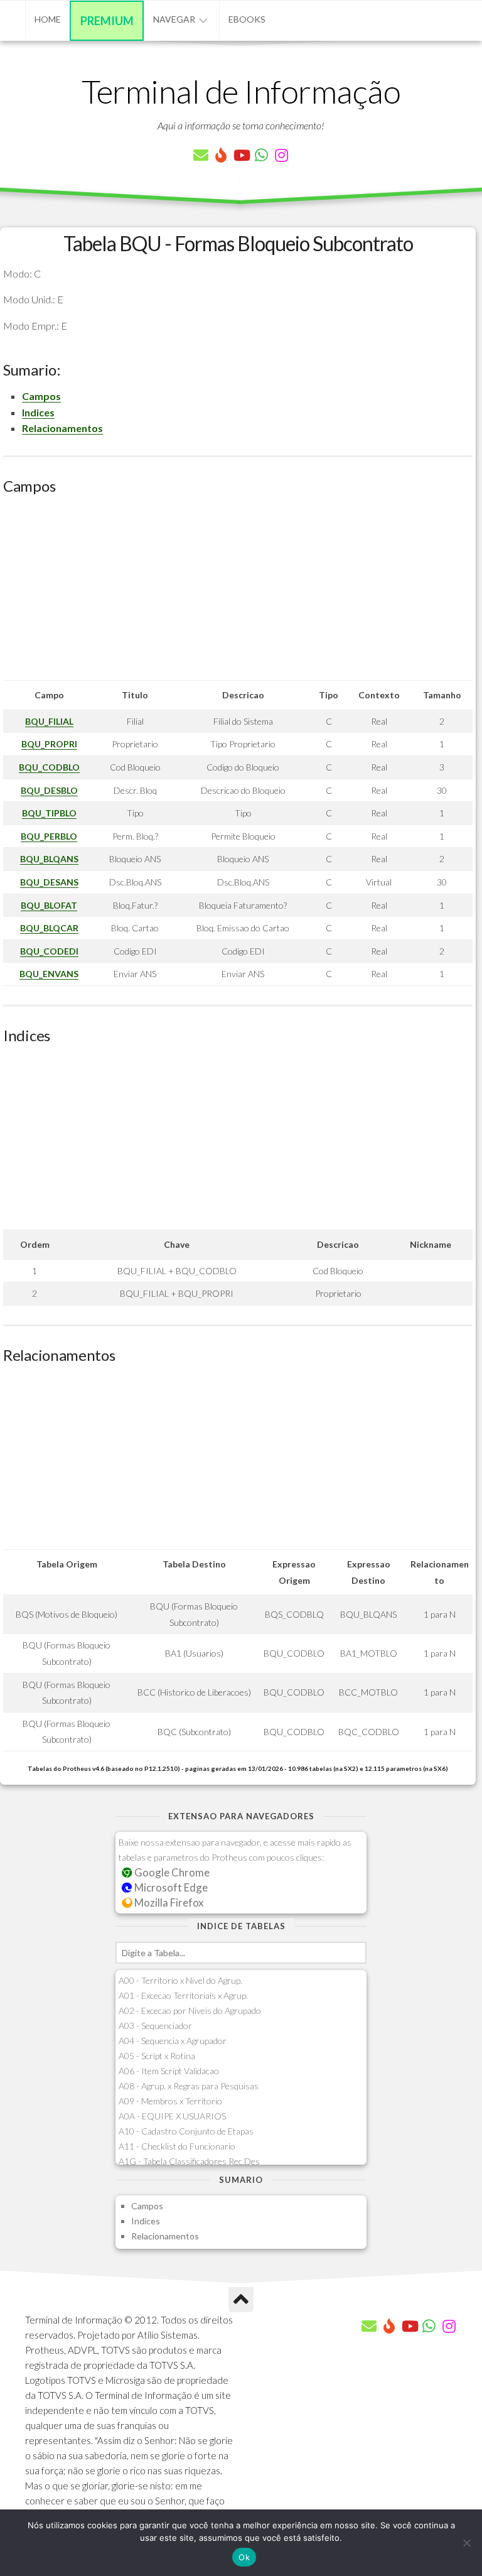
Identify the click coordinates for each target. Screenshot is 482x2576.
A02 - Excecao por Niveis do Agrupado (190, 2010)
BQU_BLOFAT (49, 905)
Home (48, 19)
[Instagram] (281, 155)
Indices (38, 412)
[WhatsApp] (261, 155)
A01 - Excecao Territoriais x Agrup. (183, 1995)
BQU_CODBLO (49, 767)
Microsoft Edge (170, 1887)
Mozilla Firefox (168, 1902)
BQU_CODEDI (49, 951)
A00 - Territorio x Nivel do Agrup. (180, 1980)
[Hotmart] (221, 155)
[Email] (201, 155)
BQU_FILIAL (49, 721)
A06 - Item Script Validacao (169, 2071)
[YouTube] (241, 155)
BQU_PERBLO (49, 836)
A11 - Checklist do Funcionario (177, 2146)
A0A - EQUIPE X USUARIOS (172, 2116)
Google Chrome (171, 1872)
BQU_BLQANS (49, 859)
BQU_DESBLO (49, 790)
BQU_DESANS (49, 882)
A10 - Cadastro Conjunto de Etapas (186, 2131)
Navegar (174, 19)
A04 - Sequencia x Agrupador (173, 2041)
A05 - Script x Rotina (157, 2056)
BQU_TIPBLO (49, 813)
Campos (41, 396)
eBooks (247, 19)
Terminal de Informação (241, 91)
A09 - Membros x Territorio (170, 2101)
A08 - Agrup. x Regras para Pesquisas (189, 2086)
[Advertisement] (238, 592)
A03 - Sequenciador (155, 2026)
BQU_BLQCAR (49, 928)
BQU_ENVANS (49, 974)
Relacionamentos (62, 428)
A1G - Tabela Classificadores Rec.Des (189, 2161)
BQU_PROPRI (49, 744)
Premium (107, 21)
